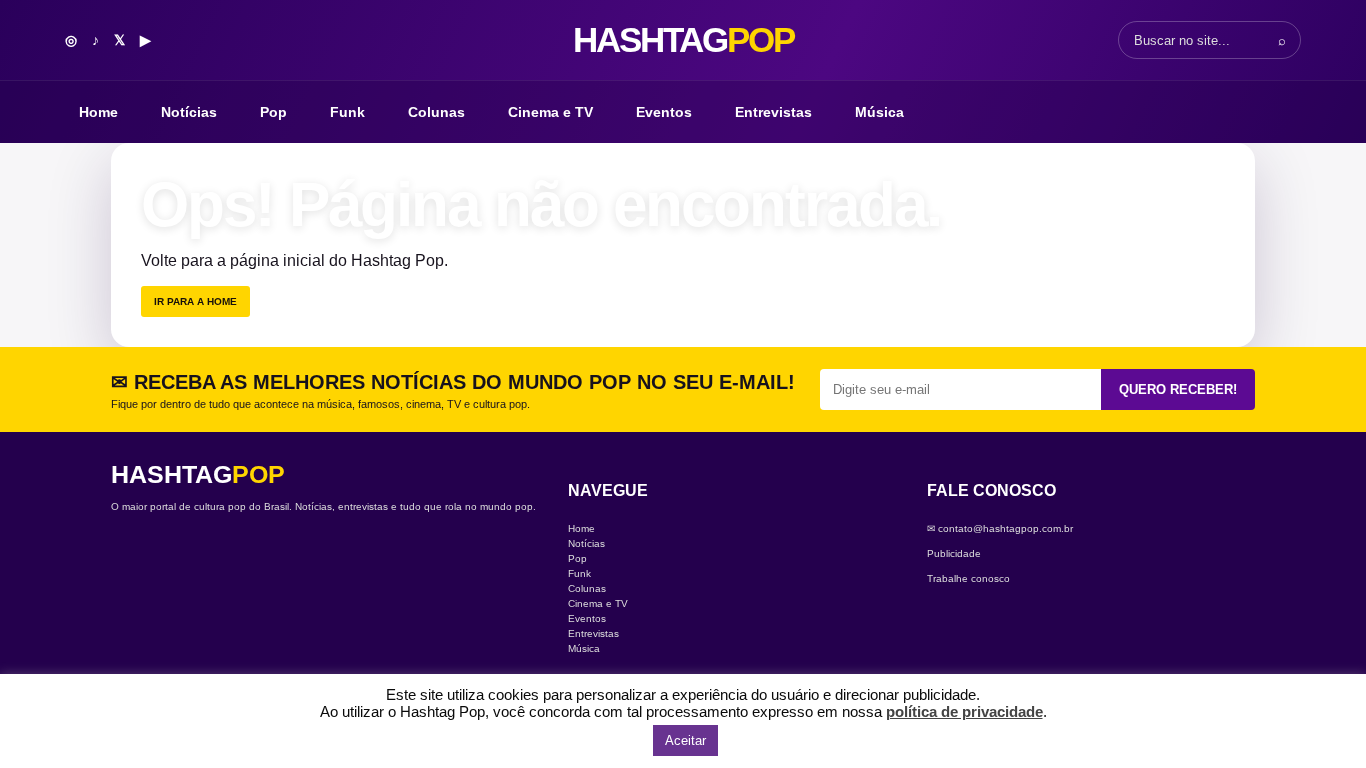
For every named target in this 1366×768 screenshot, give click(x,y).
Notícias (189, 112)
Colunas (436, 112)
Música (879, 112)
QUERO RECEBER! (1178, 389)
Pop (273, 112)
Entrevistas (773, 112)
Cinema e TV (550, 112)
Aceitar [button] (685, 740)
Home (98, 112)
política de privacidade (964, 711)
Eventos (664, 112)
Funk (347, 112)
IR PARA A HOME (195, 301)
